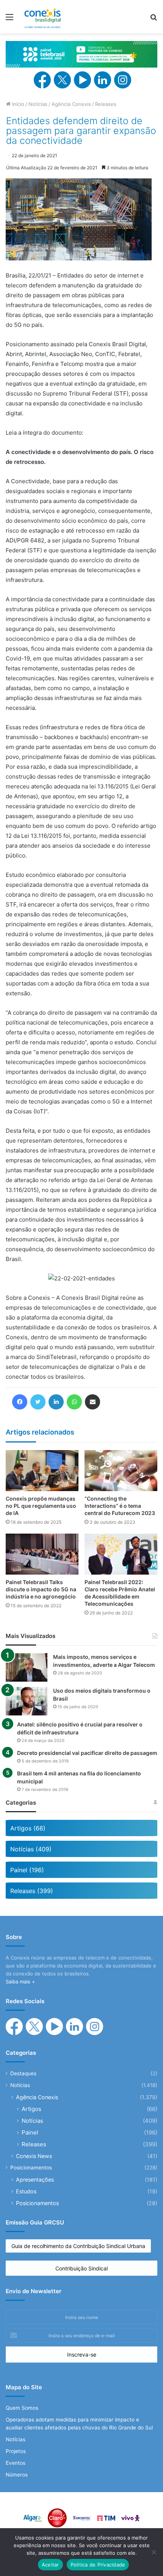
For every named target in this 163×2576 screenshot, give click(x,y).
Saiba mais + (20, 1982)
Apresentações (35, 2180)
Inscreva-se (82, 2355)
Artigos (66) (28, 1828)
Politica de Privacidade (98, 2565)
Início (17, 104)
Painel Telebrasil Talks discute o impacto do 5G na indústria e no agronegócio (41, 1589)
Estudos (26, 2191)
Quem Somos (22, 2408)
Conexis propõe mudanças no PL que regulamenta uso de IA (41, 1506)
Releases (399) (32, 1891)
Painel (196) (27, 1870)
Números (17, 2475)
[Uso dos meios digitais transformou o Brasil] (27, 1701)
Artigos (31, 2109)
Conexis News (34, 2156)
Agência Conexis (71, 104)
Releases (106, 104)
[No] (154, 2552)
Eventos (16, 2463)
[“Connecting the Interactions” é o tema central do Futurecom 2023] (121, 1471)
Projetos (16, 2451)
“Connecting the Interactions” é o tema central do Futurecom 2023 (120, 1506)
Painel (30, 2132)
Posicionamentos (31, 2168)
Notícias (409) (31, 1849)
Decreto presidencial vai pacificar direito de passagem (87, 1753)
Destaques (23, 2073)
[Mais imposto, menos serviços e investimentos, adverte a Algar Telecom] (27, 1667)
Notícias (38, 104)
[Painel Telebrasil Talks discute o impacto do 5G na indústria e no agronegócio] (42, 1554)
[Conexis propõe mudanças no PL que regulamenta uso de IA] (42, 1471)
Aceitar (50, 2565)
